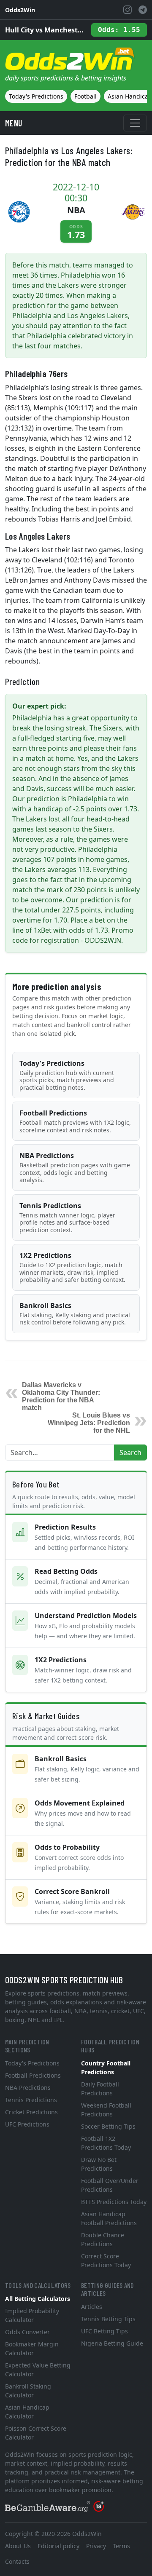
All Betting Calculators (38, 2299)
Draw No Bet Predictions (99, 2164)
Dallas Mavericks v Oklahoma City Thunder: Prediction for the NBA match (61, 1396)
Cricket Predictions (31, 2112)
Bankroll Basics (75, 1314)
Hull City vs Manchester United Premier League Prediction (45, 30)
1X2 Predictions (72, 1267)
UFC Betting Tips (104, 2331)
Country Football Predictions (106, 2068)
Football (85, 96)
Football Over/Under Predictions (110, 2185)
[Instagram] (128, 10)
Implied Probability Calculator (32, 2315)
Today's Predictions (36, 96)
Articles (92, 2307)
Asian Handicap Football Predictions (109, 2218)
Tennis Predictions (67, 1217)
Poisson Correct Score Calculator (36, 2433)
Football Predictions (75, 1121)
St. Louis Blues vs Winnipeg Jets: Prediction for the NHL (89, 1423)
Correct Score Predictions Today (106, 2260)
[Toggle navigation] (135, 123)
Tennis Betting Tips (108, 2319)
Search (130, 1453)
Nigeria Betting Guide (112, 2343)
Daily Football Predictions (100, 2089)
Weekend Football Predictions (106, 2110)
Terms (121, 2546)
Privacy (96, 2546)
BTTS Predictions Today (114, 2202)
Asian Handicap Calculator (27, 2412)
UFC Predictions (27, 2124)
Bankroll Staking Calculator (28, 2391)
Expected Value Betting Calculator (38, 2370)
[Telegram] (143, 10)
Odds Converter (27, 2332)
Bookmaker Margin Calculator (32, 2349)
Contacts (17, 2561)
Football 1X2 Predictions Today (106, 2143)
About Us (18, 2546)
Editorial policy (58, 2546)
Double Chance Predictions (103, 2239)
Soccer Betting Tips (108, 2126)
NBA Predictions (75, 1167)
